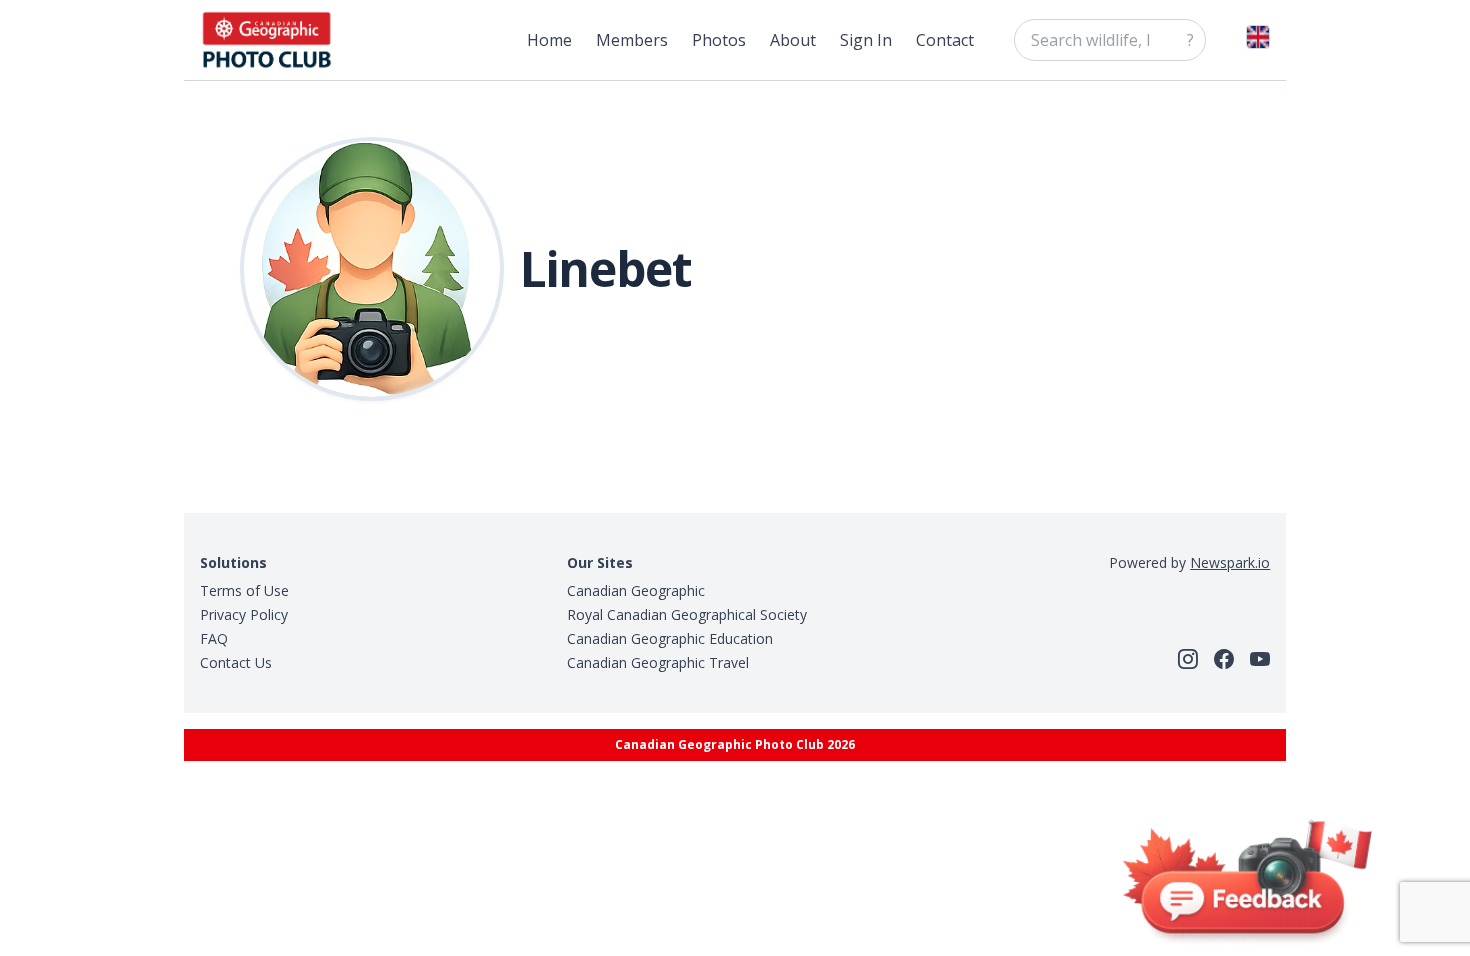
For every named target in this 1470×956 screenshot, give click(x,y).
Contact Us (236, 662)
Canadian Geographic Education (670, 638)
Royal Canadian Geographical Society (687, 614)
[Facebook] (1224, 659)
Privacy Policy (244, 614)
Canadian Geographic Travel (658, 662)
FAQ (214, 638)
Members (632, 40)
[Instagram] (1188, 659)
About (793, 40)
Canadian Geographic (636, 590)
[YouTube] (1260, 659)
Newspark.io (1230, 562)
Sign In (866, 40)
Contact (945, 40)
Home (549, 40)
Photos (719, 40)
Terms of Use (244, 590)
